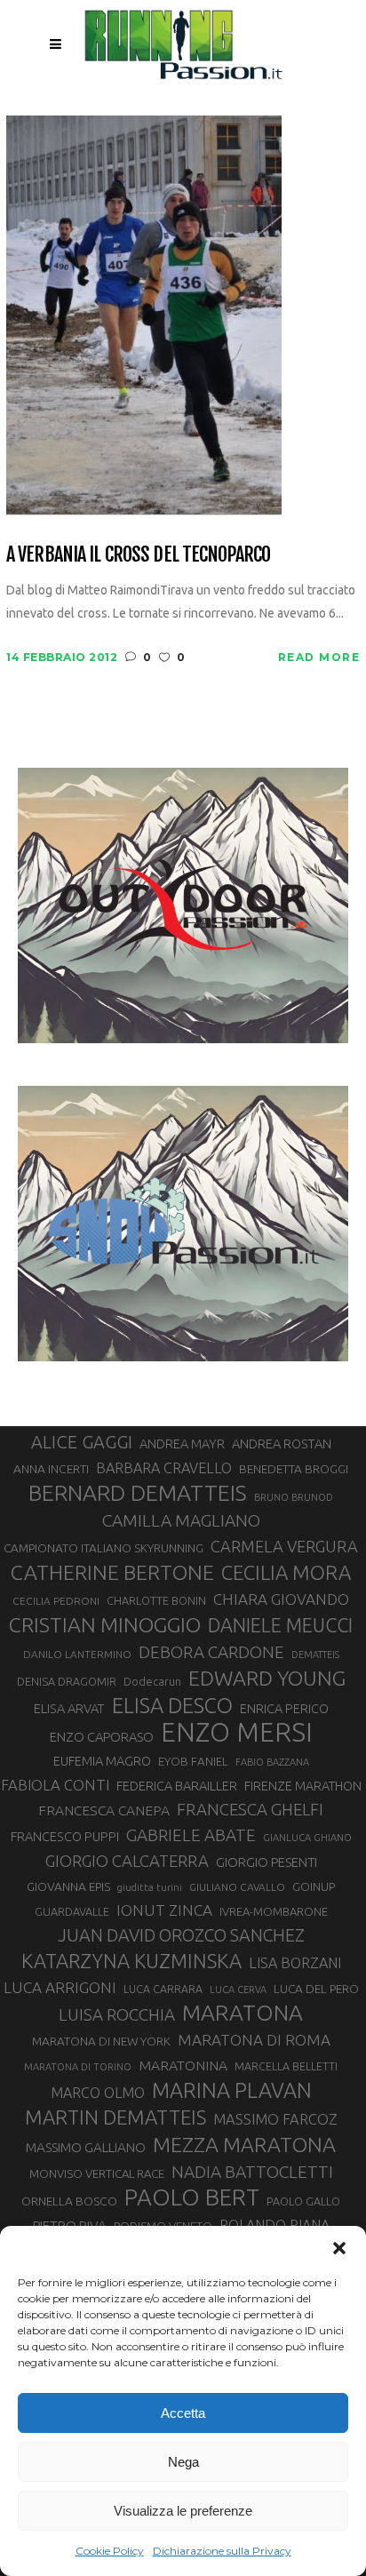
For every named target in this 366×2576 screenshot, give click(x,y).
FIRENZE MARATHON (303, 1786)
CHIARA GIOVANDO (281, 1599)
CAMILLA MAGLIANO (181, 1520)
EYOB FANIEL (193, 1762)
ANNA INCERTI (51, 1469)
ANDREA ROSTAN (282, 1444)
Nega (183, 2462)
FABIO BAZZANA (272, 1762)
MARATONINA (183, 2065)
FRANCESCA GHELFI (250, 1810)
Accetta (183, 2413)
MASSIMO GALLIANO (86, 2147)
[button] (339, 2248)
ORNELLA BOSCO (69, 2201)
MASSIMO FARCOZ (275, 2119)
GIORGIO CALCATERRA (127, 1861)
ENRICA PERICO (284, 1709)
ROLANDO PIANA (274, 2225)
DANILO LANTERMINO (77, 1654)
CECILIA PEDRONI (56, 1601)
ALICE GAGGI (82, 1442)
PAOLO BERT (192, 2197)
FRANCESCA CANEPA (104, 1810)
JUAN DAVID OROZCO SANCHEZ (181, 1935)
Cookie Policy (110, 2551)
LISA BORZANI (295, 1963)
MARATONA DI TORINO (78, 2067)
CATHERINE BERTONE (112, 1572)
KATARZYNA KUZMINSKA (131, 1961)
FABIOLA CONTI (55, 1785)
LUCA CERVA (238, 1990)
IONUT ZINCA (164, 1910)
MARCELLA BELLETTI (286, 2066)
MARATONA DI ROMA (254, 2040)
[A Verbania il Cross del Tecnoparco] (144, 314)
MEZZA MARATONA (244, 2144)
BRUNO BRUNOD (294, 1497)
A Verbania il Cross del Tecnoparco (138, 554)
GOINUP (314, 1886)
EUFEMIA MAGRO (102, 1761)
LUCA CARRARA (163, 1989)
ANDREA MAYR (182, 1444)
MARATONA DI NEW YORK (101, 2041)
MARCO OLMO (98, 2093)
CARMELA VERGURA (284, 1546)
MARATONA (243, 2013)
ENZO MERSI (237, 1733)
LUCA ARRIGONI (60, 1987)
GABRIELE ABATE (191, 1835)
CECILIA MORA (286, 1572)
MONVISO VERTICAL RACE (97, 2173)
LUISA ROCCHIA (117, 2014)
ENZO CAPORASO (102, 1737)
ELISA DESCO (172, 1705)
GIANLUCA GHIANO (307, 1838)
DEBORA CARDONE (211, 1652)
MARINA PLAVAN (232, 2090)
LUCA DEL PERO (316, 1989)
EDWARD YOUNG (267, 1678)
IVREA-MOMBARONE (274, 1911)
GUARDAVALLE (72, 1911)
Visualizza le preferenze (183, 2511)
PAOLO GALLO (303, 2201)
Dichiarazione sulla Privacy (222, 2551)
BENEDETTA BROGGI (294, 1469)
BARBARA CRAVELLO (164, 1468)
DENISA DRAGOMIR (67, 1681)
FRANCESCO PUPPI (65, 1836)
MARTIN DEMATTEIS (115, 2117)
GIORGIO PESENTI (267, 1862)
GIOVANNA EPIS (68, 1886)
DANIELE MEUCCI (280, 1625)
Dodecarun (152, 1681)
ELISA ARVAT (69, 1708)
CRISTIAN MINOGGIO (105, 1624)
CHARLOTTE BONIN (156, 1600)
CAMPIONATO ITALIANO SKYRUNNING (103, 1548)
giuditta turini (150, 1887)
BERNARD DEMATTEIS (138, 1493)
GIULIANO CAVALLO (237, 1887)
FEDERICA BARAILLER (177, 1786)
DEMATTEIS (315, 1655)
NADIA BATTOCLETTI (252, 2172)
